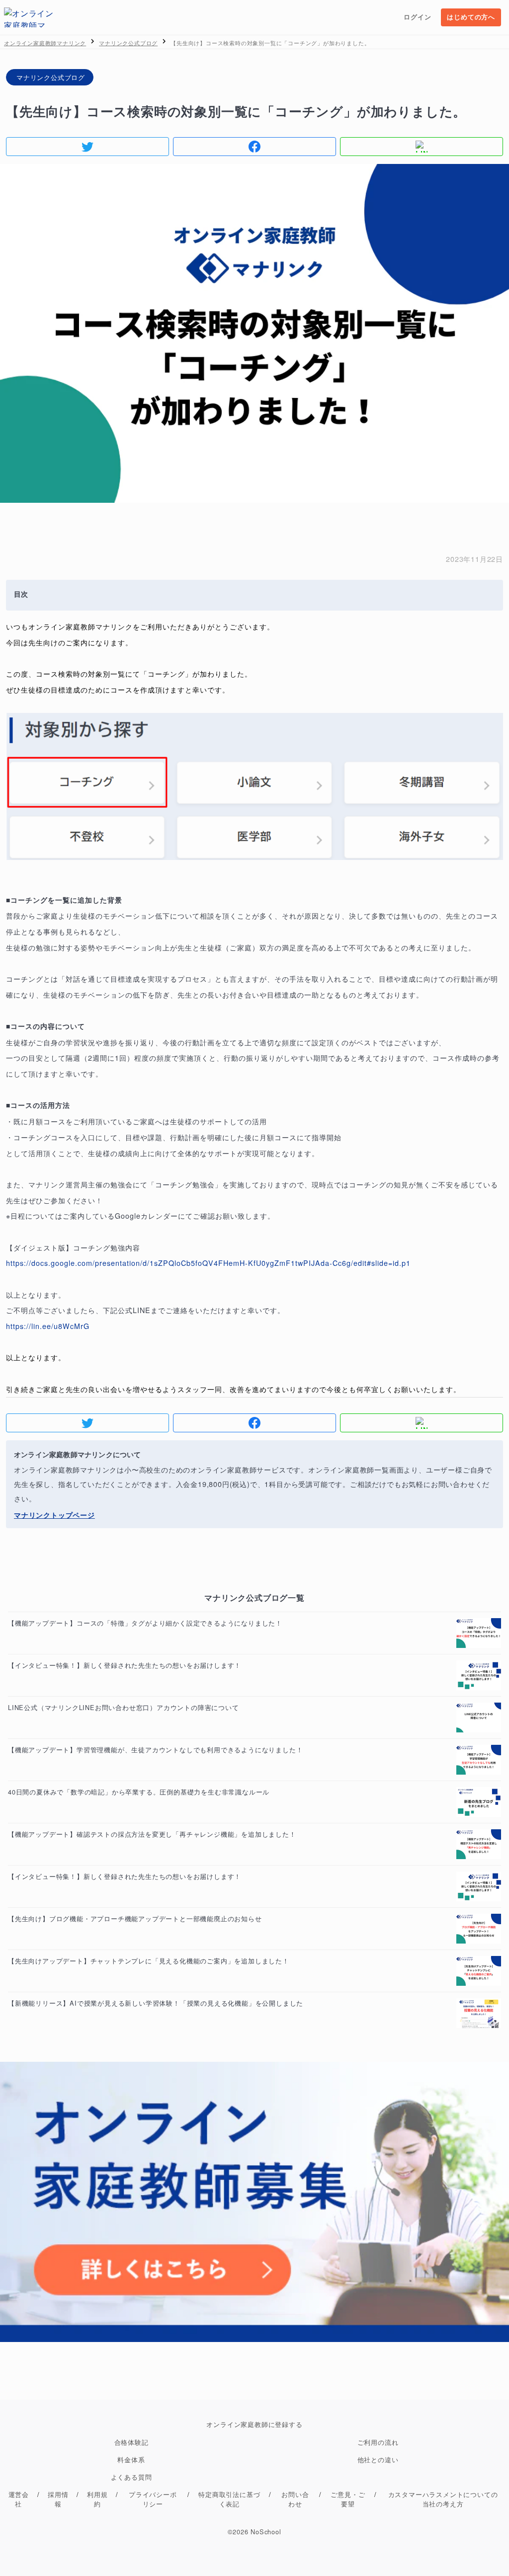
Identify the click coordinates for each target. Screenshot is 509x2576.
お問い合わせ (295, 2499)
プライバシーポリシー (153, 2499)
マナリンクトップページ (54, 1515)
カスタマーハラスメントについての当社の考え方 (443, 2499)
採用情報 (58, 2499)
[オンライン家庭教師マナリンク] (29, 17)
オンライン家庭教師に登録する (254, 2424)
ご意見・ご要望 (348, 2499)
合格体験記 (131, 2442)
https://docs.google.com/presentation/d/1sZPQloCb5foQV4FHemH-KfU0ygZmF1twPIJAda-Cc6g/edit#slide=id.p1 (208, 1263)
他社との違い (378, 2459)
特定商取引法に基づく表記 (229, 2499)
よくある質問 (131, 2477)
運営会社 (19, 2499)
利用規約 (97, 2499)
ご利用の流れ (378, 2442)
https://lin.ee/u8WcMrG (48, 1326)
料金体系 (131, 2459)
